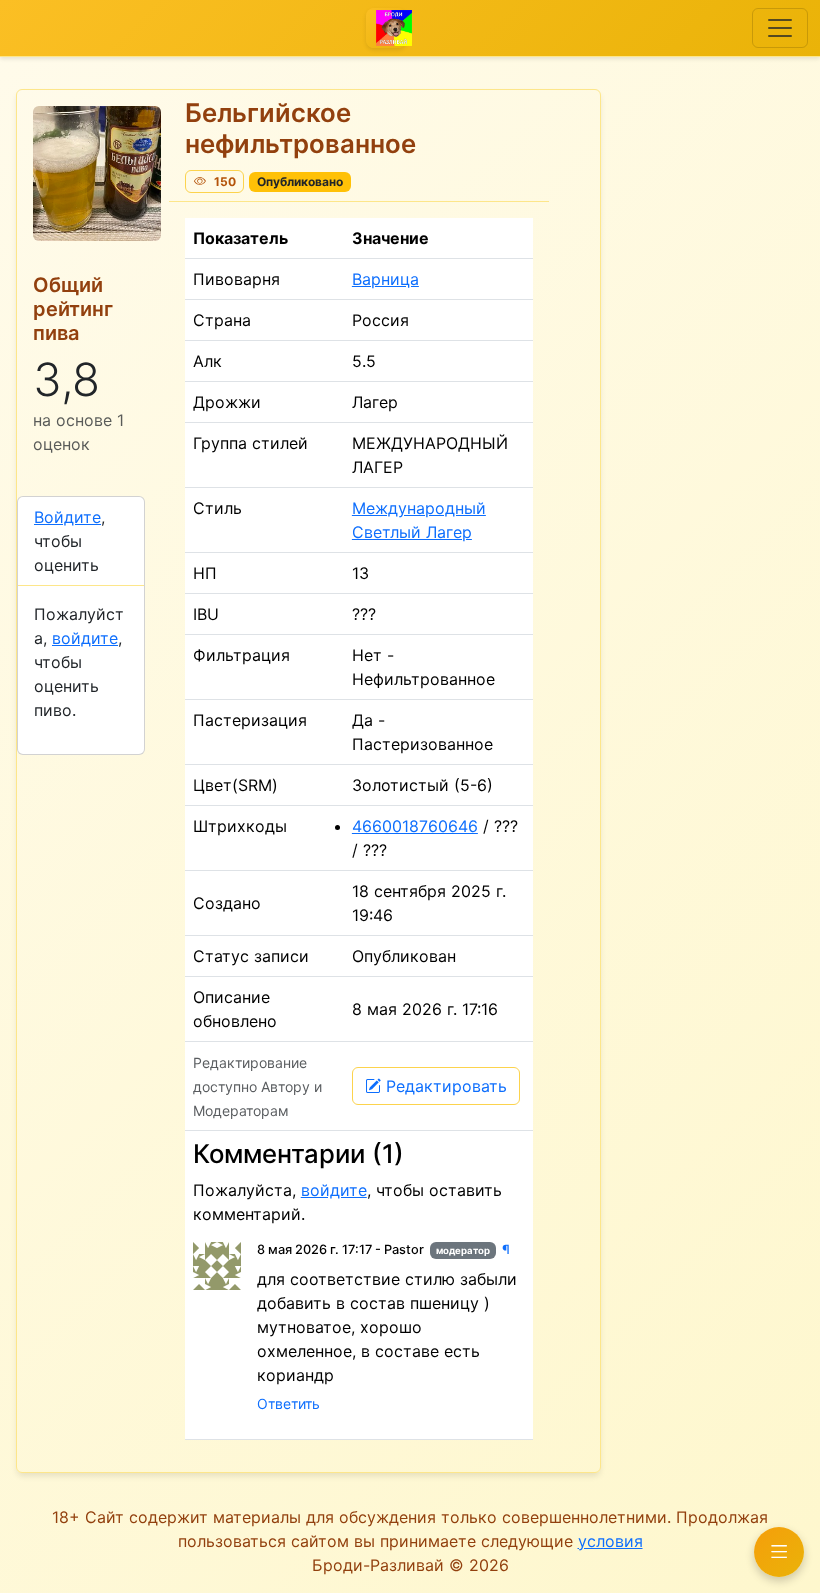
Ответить (288, 1403)
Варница (385, 279)
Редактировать (446, 1086)
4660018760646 (415, 826)
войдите (85, 638)
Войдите (67, 517)
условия (610, 1541)
